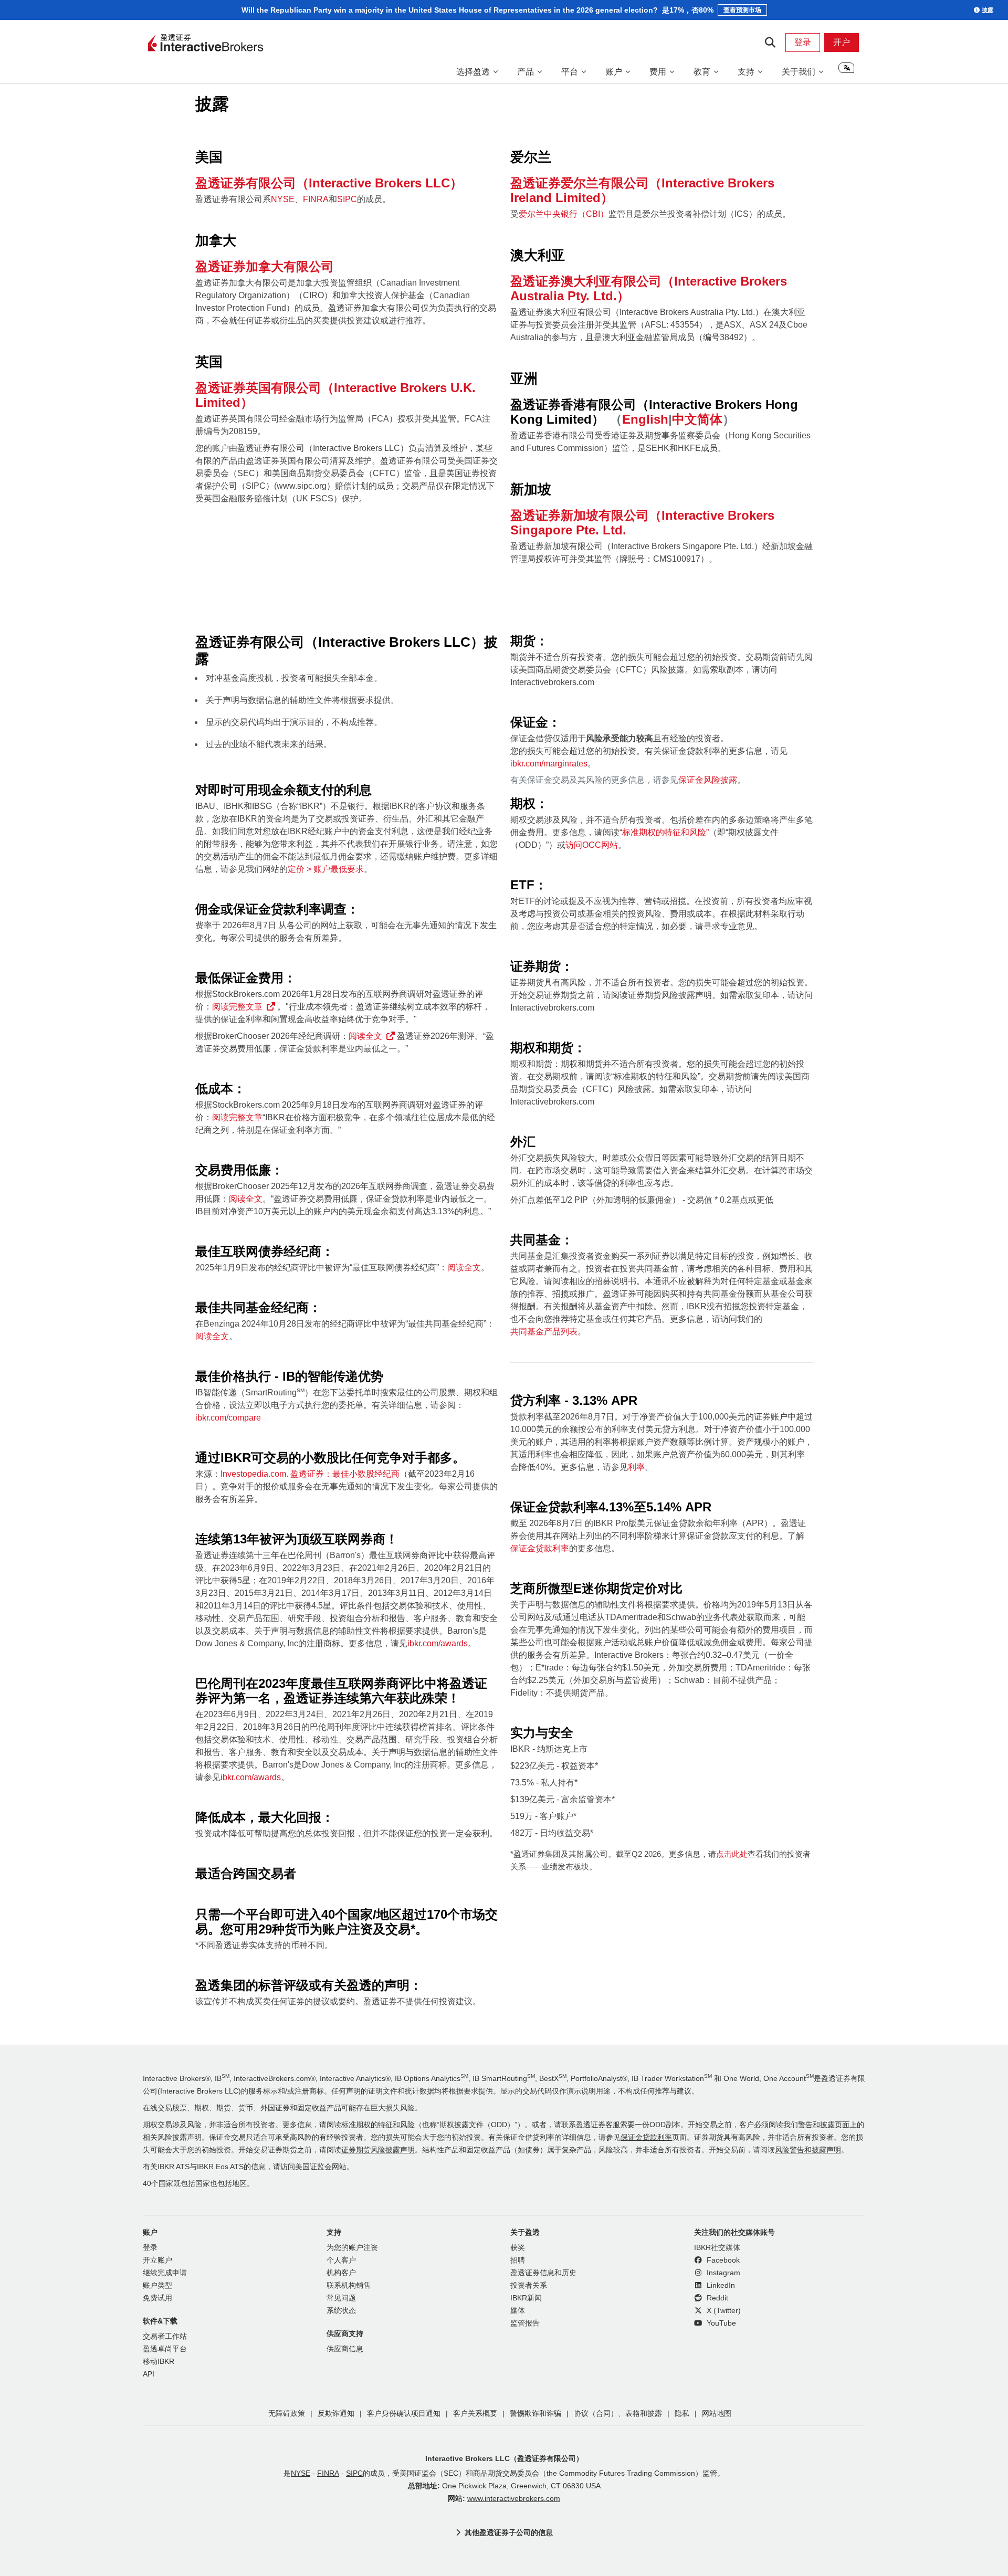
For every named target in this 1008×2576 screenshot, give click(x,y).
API (149, 2374)
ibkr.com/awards (438, 1643)
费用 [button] (658, 72)
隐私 (682, 2414)
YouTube (720, 2323)
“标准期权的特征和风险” (664, 832)
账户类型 (157, 2285)
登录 (803, 42)
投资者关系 (529, 2285)
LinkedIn (720, 2285)
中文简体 (697, 419)
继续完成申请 (165, 2273)
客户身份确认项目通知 (404, 2414)
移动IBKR (159, 2362)
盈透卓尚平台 (165, 2349)
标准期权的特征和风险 (378, 2125)
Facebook (722, 2260)
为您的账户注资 (352, 2248)
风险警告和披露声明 (808, 2150)
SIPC (347, 199)
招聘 (518, 2260)
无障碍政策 (287, 2414)
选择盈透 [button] (473, 72)
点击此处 (732, 1854)
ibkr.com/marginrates (549, 764)
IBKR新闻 (526, 2298)
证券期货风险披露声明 (378, 2150)
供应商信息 (345, 2349)
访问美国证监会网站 (313, 2167)
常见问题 (341, 2298)
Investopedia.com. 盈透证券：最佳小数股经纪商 (310, 1474)
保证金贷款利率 (540, 1548)
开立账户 (157, 2260)
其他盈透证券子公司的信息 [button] (509, 2532)
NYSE (283, 199)
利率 (636, 1467)
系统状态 (341, 2311)
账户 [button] (614, 72)
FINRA (316, 199)
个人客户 (341, 2260)
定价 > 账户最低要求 (326, 869)
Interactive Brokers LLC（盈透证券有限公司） (504, 2458)
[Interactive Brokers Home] (206, 44)
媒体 (518, 2311)
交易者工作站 (165, 2336)
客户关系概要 (475, 2414)
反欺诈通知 (336, 2414)
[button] (846, 71)
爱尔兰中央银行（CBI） (564, 214)
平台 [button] (570, 72)
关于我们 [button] (799, 72)
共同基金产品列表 (544, 1332)
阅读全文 (365, 1036)
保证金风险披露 (708, 780)
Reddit (716, 2298)
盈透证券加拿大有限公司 (265, 266)
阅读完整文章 (237, 1007)
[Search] (770, 43)
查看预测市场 (742, 10)
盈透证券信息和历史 (543, 2273)
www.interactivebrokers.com (514, 2499)
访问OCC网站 (592, 845)
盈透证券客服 (598, 2125)
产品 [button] (526, 72)
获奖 (518, 2248)
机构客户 (341, 2273)
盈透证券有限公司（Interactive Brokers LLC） (329, 183)
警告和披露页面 (824, 2125)
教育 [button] (702, 72)
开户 (842, 42)
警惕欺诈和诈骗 (535, 2414)
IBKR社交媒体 (717, 2248)
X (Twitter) (723, 2311)
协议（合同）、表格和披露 (618, 2414)
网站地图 (717, 2414)
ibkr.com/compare (228, 1418)
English (645, 419)
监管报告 (525, 2323)
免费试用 (157, 2298)
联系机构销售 (349, 2285)
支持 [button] (746, 72)
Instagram (722, 2273)
